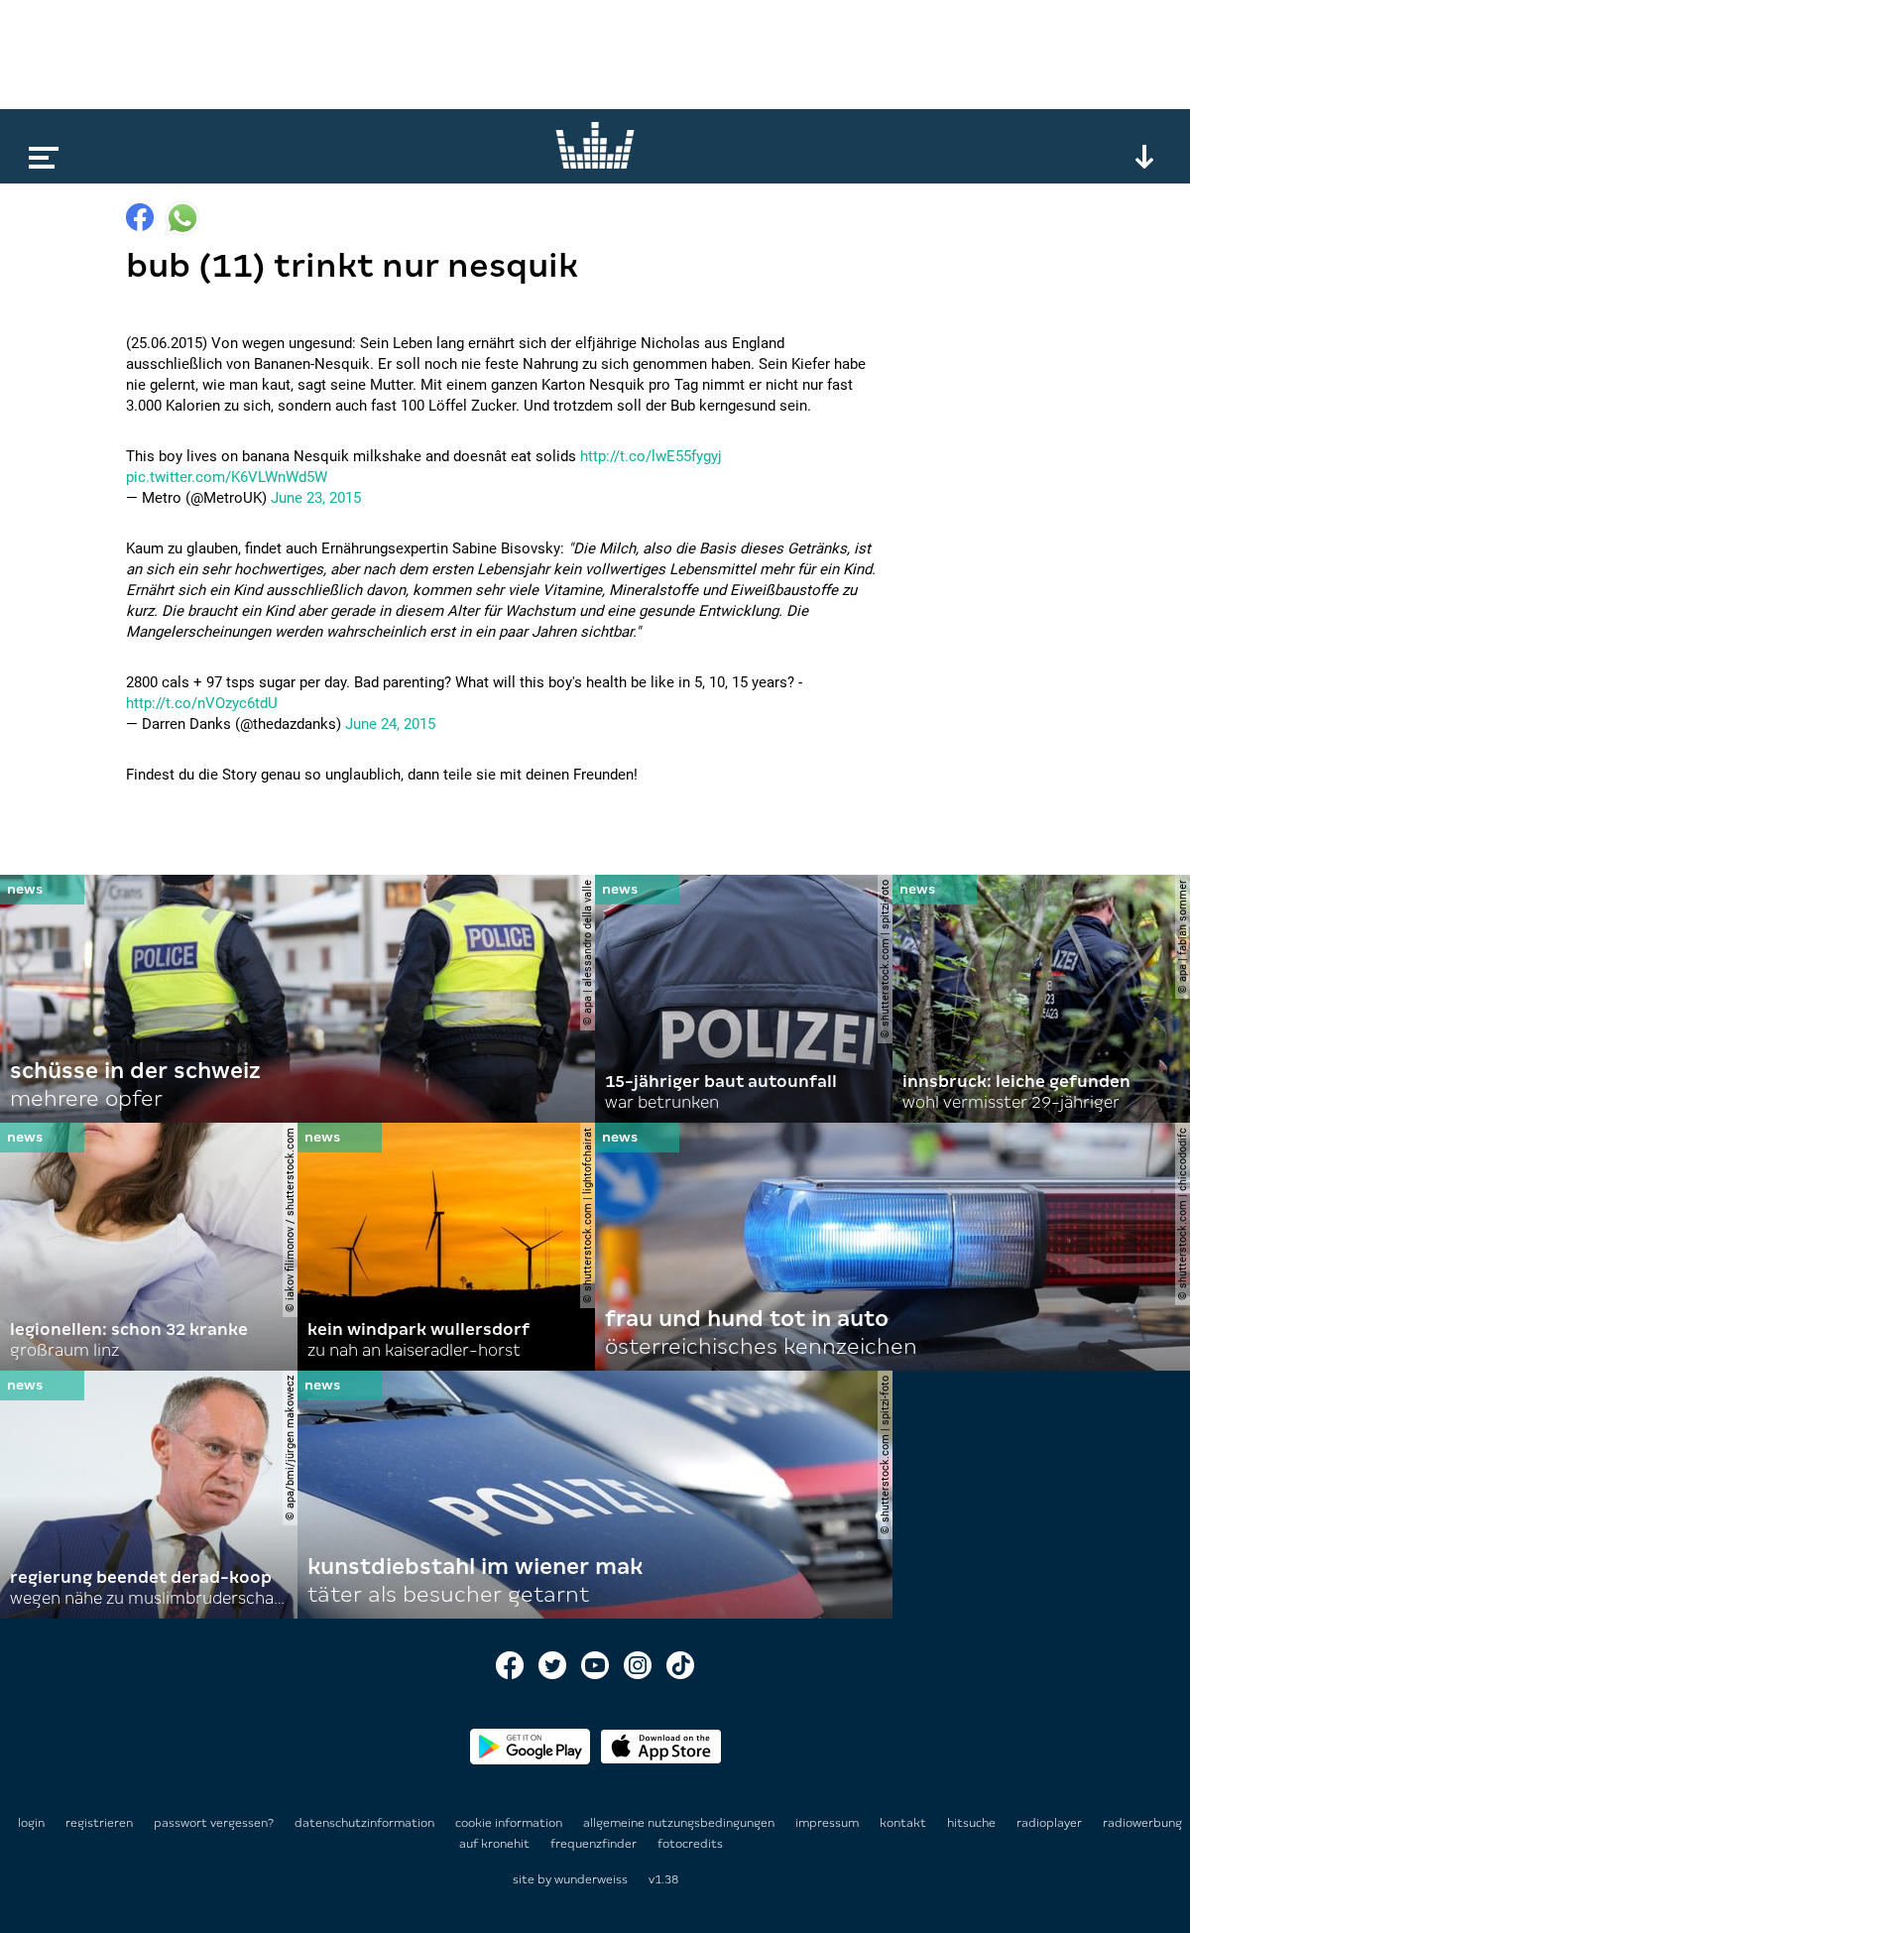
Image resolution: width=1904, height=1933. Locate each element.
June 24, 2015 (390, 724)
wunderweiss (591, 1879)
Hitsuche (973, 1823)
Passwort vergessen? (214, 1823)
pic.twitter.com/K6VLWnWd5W (227, 477)
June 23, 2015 (316, 498)
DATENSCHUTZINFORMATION (366, 1823)
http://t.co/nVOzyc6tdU (202, 703)
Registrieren (99, 1823)
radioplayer (1051, 1823)
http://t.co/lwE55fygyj (651, 456)
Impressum (829, 1823)
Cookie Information (510, 1823)
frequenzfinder (595, 1844)
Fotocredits (690, 1844)
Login (31, 1823)
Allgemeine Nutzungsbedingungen (680, 1823)
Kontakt (904, 1823)
